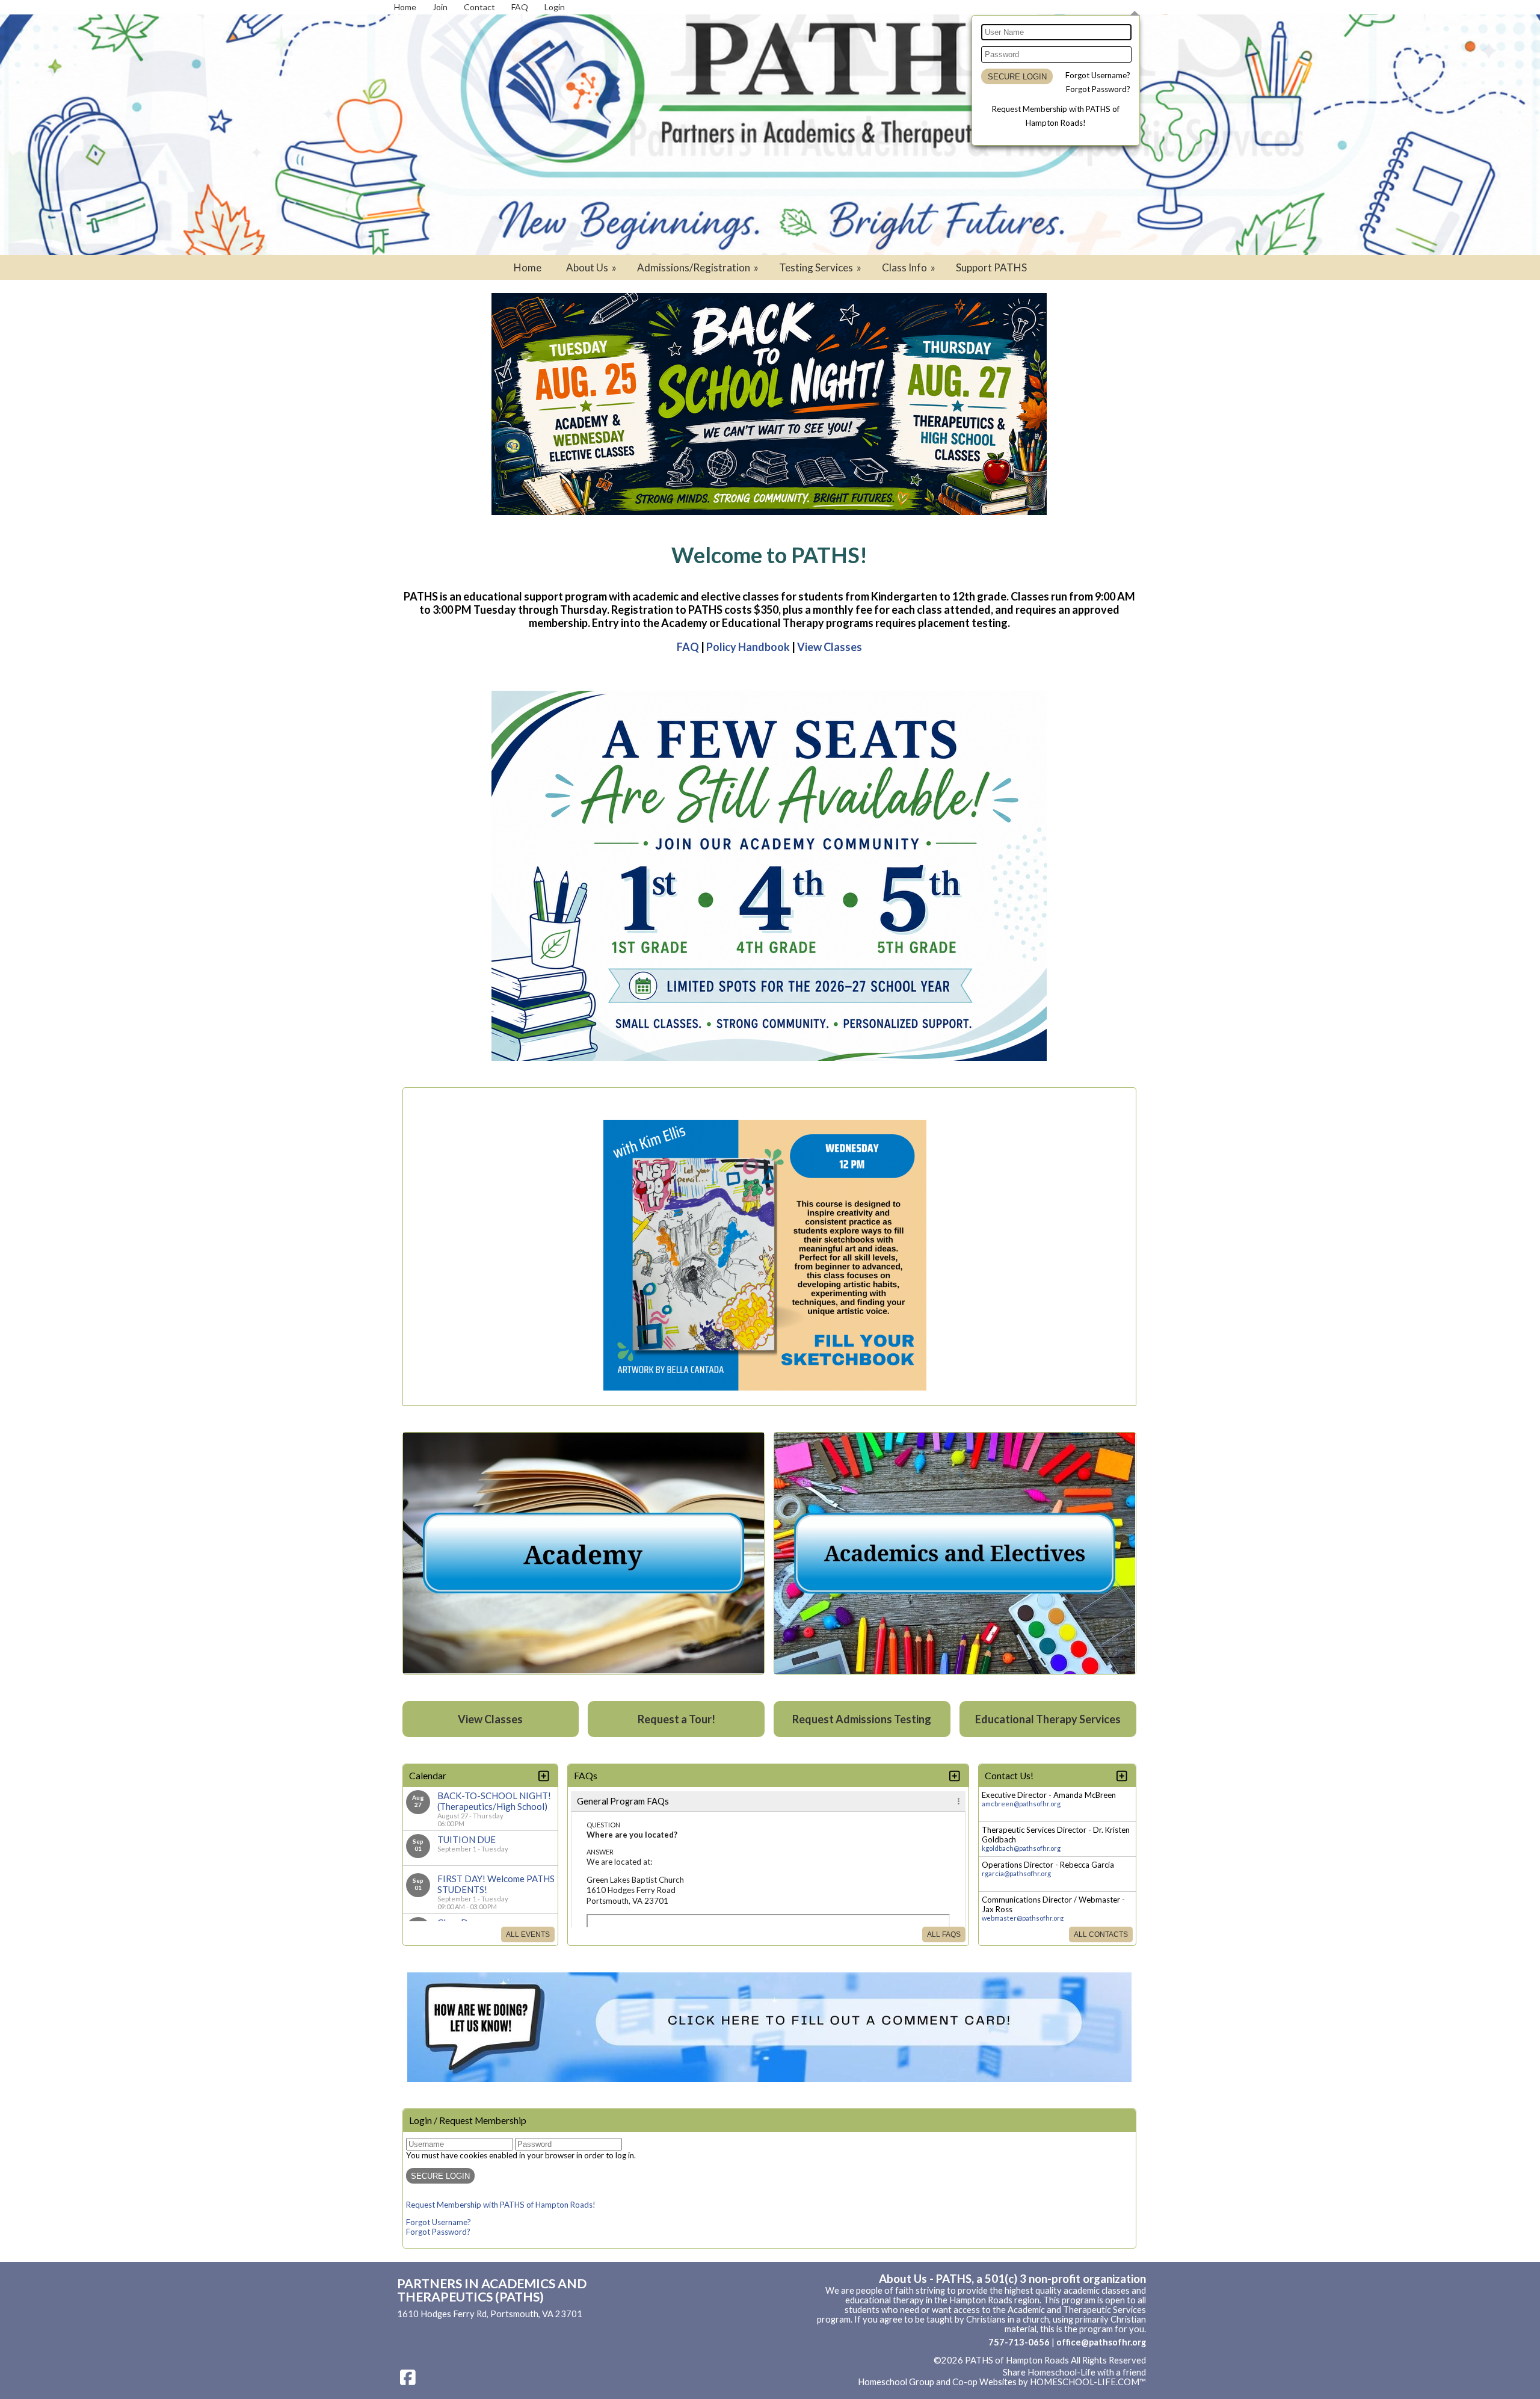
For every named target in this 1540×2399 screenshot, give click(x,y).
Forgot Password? (1098, 89)
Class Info (910, 267)
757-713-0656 (1019, 2342)
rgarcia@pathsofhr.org (1016, 1873)
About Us (592, 267)
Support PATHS (991, 267)
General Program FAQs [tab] (623, 1801)
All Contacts (1101, 1934)
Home (528, 267)
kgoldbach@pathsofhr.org (1021, 1848)
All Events (528, 1934)
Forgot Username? (1098, 75)
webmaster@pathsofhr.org (1023, 1918)
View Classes (830, 647)
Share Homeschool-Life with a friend (1074, 2372)
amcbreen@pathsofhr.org (1021, 1804)
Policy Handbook (748, 647)
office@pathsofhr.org (1101, 2342)
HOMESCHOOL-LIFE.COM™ (1088, 2382)
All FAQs (944, 1934)
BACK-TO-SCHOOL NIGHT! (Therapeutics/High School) (494, 1801)
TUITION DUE (467, 1839)
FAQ (688, 647)
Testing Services (821, 267)
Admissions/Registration (699, 267)
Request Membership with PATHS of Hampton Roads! (501, 2205)
